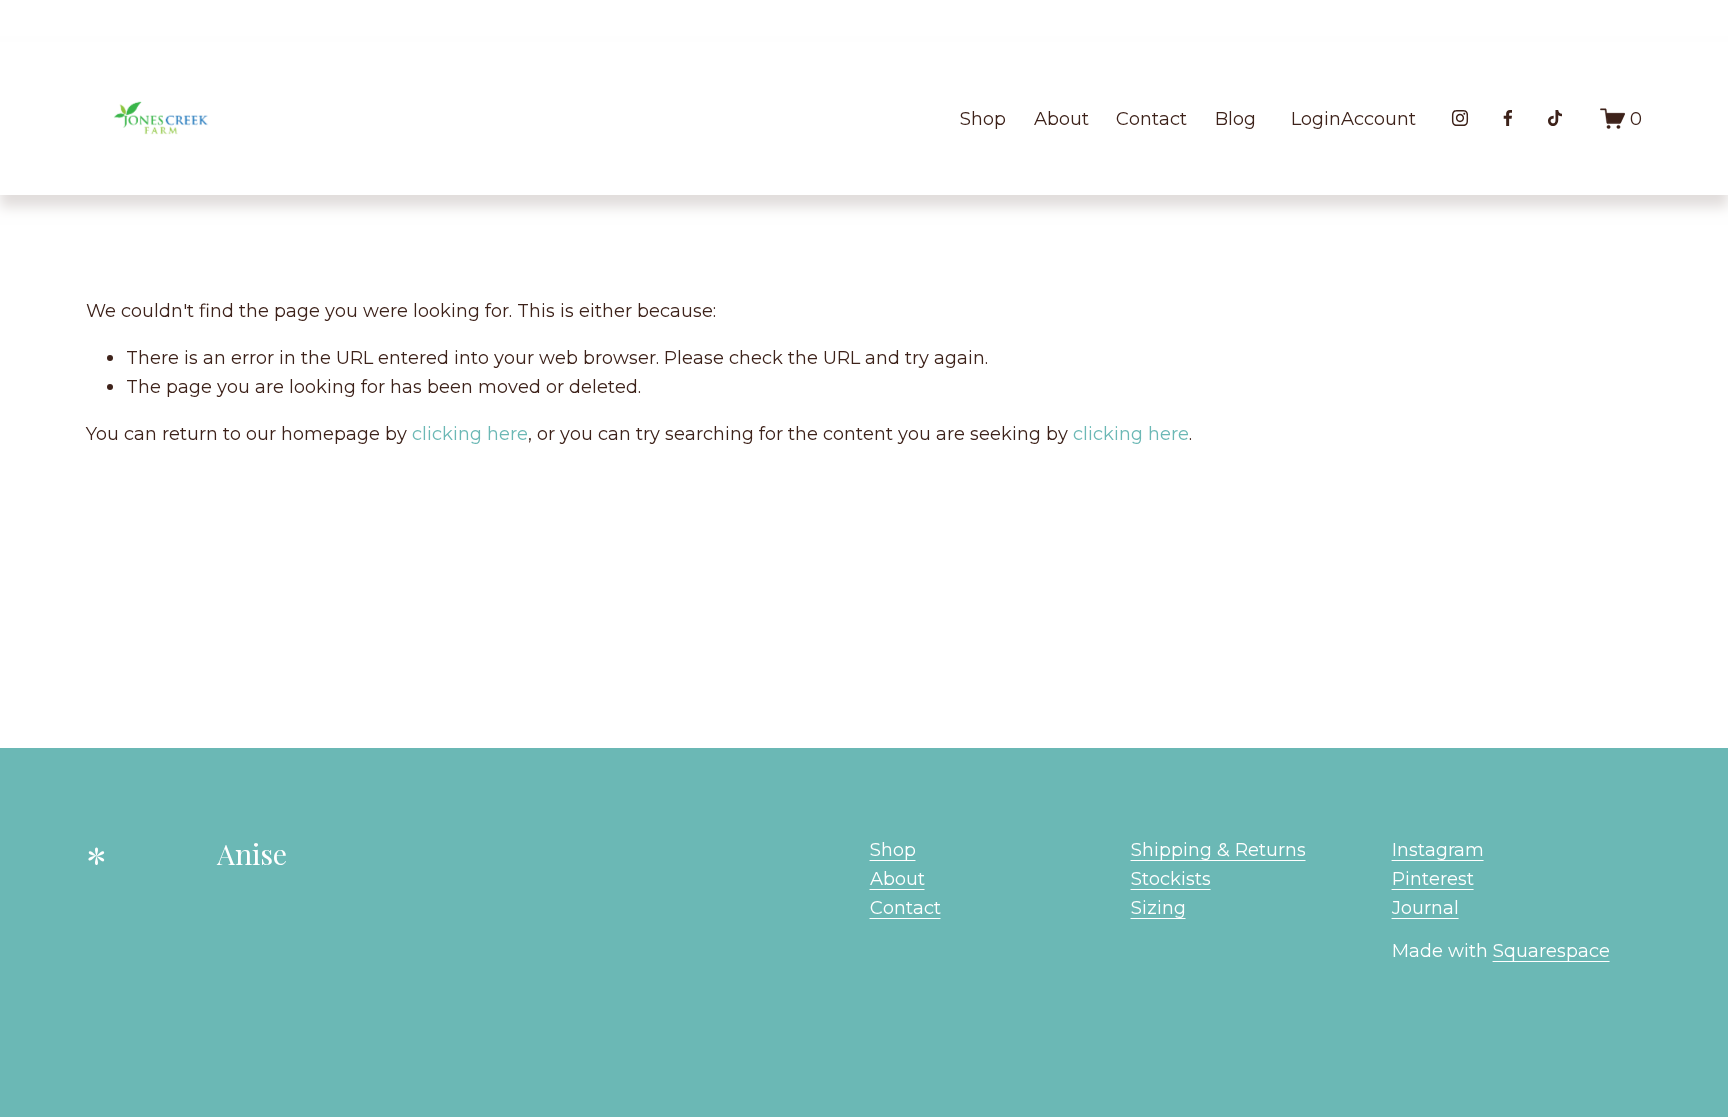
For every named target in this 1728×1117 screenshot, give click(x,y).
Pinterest (1433, 878)
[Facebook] (1508, 118)
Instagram (1438, 849)
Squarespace (1551, 950)
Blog (1235, 118)
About (1061, 118)
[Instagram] (1460, 118)
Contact (1151, 118)
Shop (983, 118)
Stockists (1171, 878)
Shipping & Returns (1218, 849)
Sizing (1158, 907)
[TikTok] (1555, 118)
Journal (1425, 907)
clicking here (470, 433)
